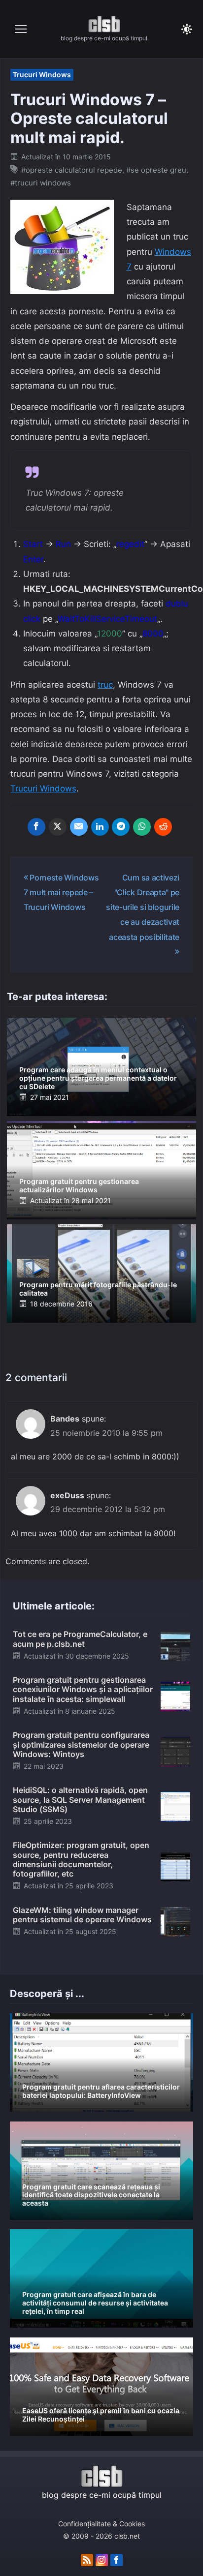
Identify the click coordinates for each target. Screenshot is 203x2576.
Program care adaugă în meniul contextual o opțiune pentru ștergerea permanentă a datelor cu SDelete (98, 1078)
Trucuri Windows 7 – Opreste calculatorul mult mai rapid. (89, 119)
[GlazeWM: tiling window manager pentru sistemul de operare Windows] (175, 1921)
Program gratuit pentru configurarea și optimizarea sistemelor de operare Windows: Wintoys (81, 1744)
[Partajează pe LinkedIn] (100, 827)
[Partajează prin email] (79, 827)
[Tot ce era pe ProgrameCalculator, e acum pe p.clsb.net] (175, 1645)
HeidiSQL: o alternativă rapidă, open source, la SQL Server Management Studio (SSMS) (80, 1799)
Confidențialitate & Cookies (101, 2524)
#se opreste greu (156, 170)
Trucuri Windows (42, 75)
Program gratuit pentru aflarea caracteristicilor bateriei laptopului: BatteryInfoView (101, 2091)
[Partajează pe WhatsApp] (142, 827)
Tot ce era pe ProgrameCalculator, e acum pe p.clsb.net (80, 1639)
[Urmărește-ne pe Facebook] (117, 2560)
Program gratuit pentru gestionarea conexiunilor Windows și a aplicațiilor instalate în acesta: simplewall (83, 1689)
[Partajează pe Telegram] (121, 827)
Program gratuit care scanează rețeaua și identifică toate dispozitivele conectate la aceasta (91, 2195)
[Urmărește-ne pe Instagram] (102, 2560)
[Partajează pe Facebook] (36, 827)
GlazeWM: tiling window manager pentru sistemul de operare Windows (82, 1915)
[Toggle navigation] (21, 29)
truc (105, 685)
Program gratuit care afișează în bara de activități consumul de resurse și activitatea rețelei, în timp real (95, 2303)
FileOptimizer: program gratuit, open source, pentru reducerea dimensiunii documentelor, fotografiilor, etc (81, 1859)
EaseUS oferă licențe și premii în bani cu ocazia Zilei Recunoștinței (101, 2415)
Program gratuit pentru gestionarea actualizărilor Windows (79, 1185)
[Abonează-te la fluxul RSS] (87, 2560)
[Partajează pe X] (58, 827)
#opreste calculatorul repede (72, 170)
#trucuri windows (41, 183)
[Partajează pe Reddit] (163, 827)
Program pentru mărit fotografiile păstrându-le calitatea (98, 1289)
